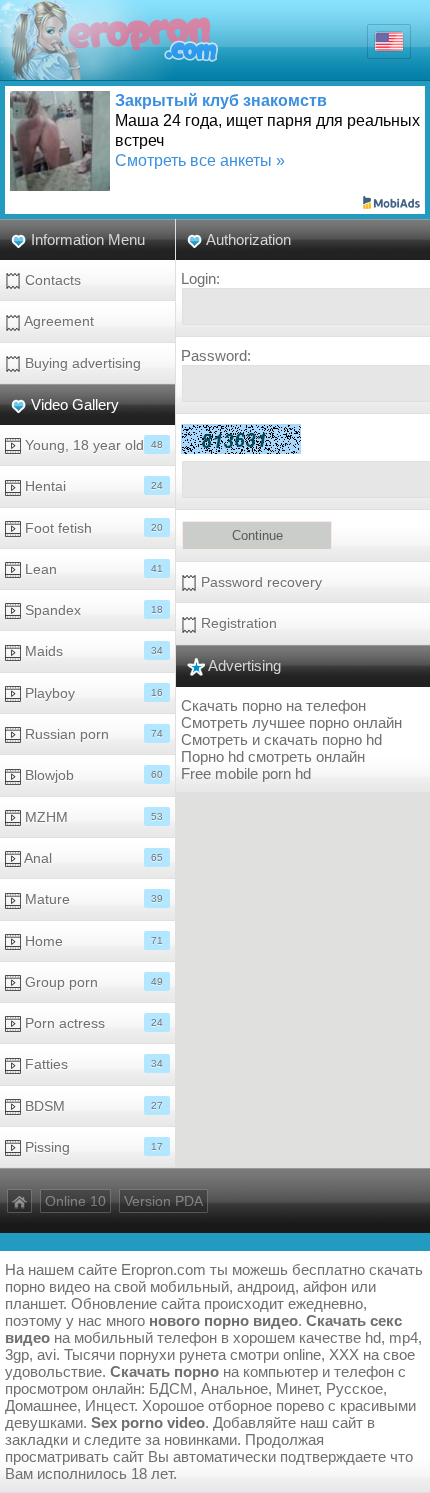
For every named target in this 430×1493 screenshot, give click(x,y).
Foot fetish (92, 528)
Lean (92, 569)
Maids (92, 651)
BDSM (92, 1106)
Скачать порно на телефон (273, 705)
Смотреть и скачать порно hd (281, 739)
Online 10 (75, 1201)
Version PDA (163, 1201)
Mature (92, 899)
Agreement (57, 321)
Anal (92, 858)
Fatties (92, 1064)
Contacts (51, 280)
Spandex (92, 610)
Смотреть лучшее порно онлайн (291, 722)
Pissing (92, 1147)
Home (92, 941)
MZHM (92, 817)
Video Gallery (75, 404)
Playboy (92, 693)
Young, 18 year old (92, 445)
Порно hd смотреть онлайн (273, 756)
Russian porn (92, 734)
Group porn (92, 982)
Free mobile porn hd (246, 773)
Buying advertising (81, 363)
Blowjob (92, 775)
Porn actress (92, 1023)
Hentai (92, 486)
